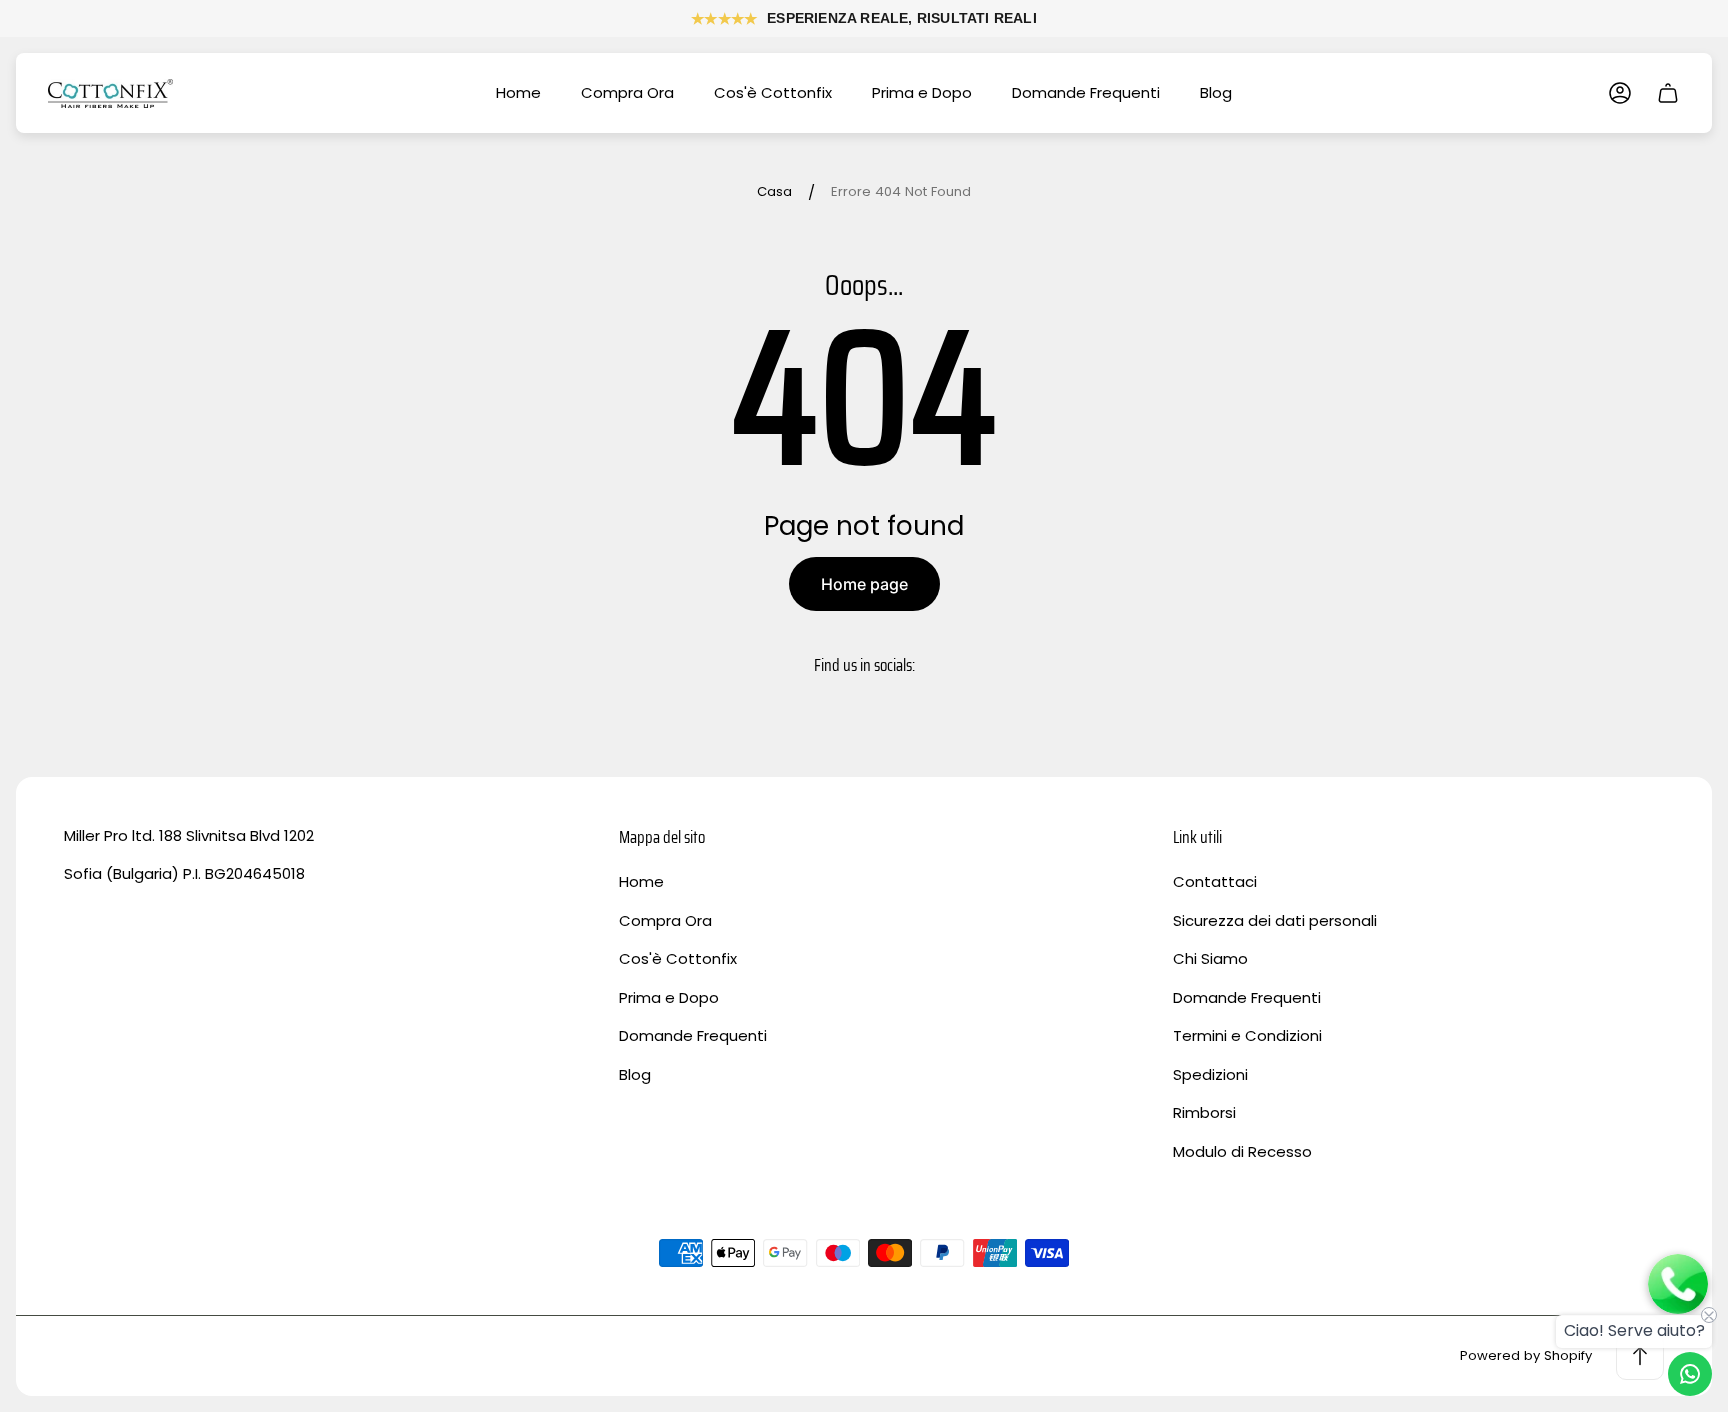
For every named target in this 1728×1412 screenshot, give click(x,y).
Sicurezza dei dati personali (1275, 920)
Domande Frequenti (693, 1035)
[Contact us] (1690, 1374)
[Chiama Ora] (1678, 1285)
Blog (635, 1074)
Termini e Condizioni (1247, 1035)
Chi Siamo (1210, 958)
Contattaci (1215, 881)
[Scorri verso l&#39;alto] (1640, 1356)
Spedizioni (1210, 1074)
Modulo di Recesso (1242, 1151)
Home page (864, 584)
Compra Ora (665, 920)
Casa (774, 192)
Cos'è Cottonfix (678, 958)
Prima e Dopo (669, 997)
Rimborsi (1204, 1112)
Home (641, 881)
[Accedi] (1620, 93)
